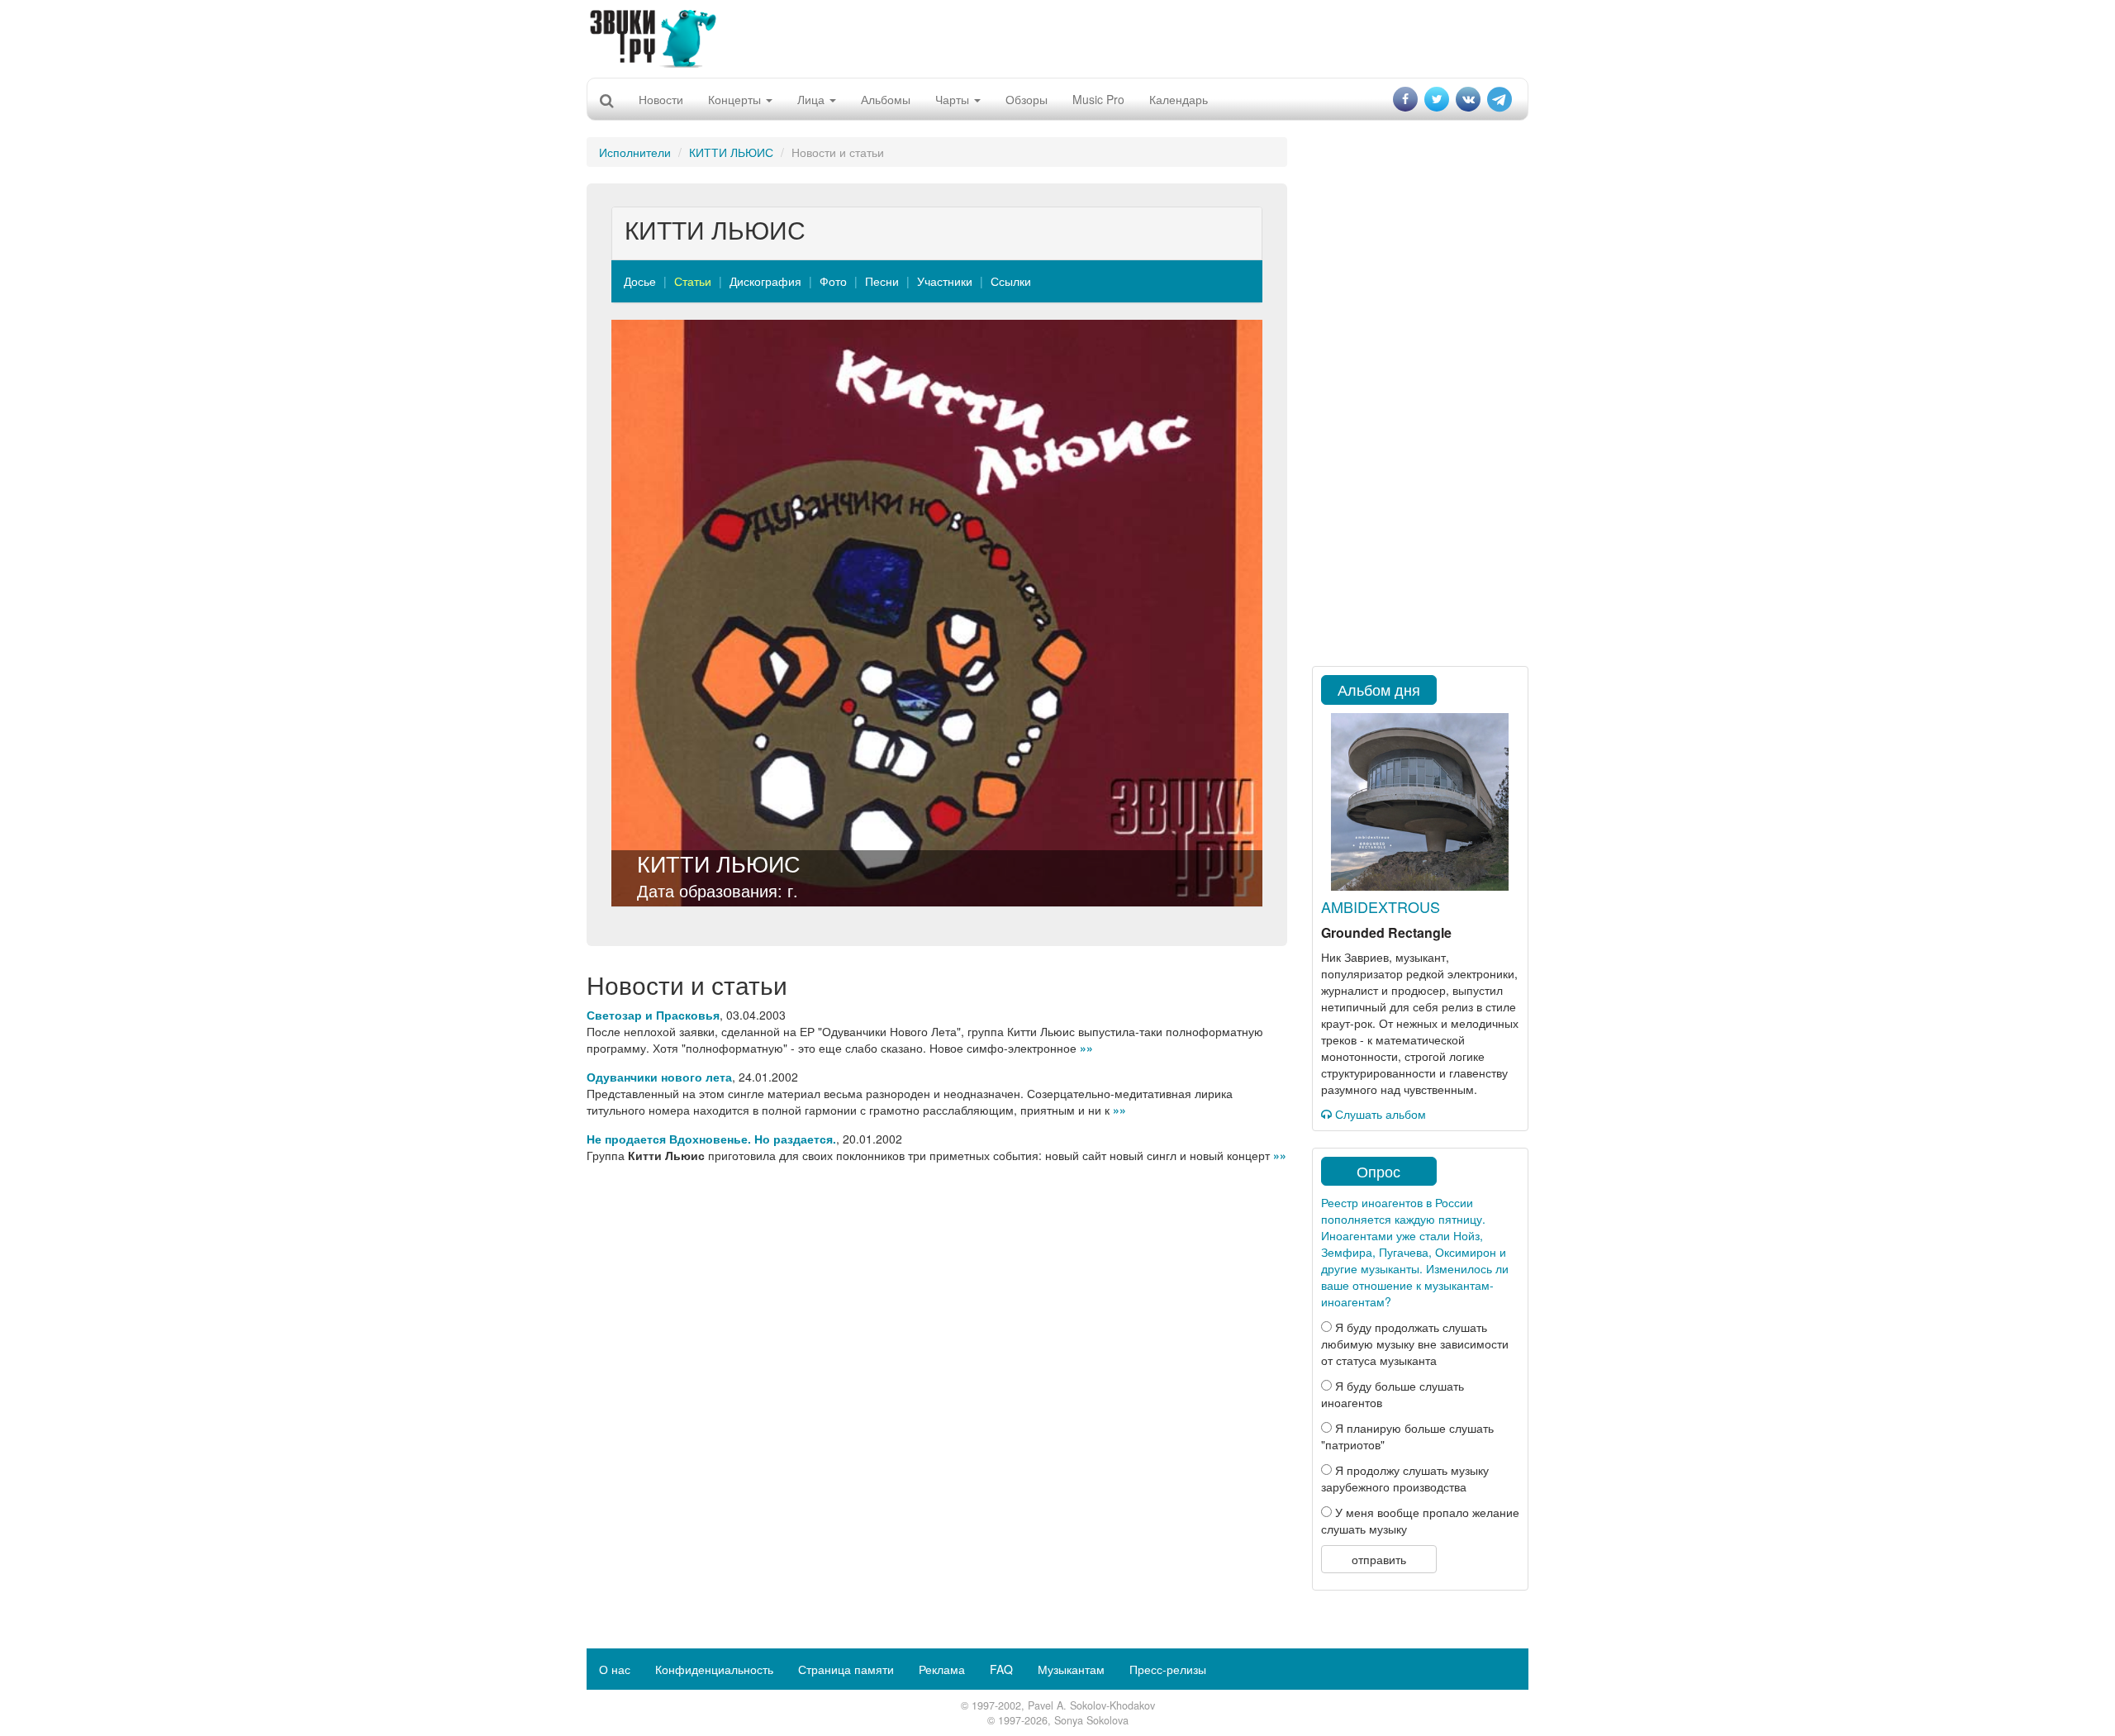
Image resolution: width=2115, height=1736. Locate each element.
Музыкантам (1071, 1669)
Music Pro (1098, 99)
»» (1086, 1048)
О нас (615, 1669)
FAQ (1001, 1669)
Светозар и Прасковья (653, 1015)
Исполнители (635, 152)
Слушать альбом (1379, 1114)
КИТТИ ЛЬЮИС (731, 152)
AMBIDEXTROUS (1381, 906)
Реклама (942, 1669)
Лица (813, 99)
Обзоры (1027, 99)
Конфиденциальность (714, 1669)
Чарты (954, 99)
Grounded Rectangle (1386, 932)
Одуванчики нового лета (659, 1077)
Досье (640, 281)
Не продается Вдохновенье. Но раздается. (711, 1139)
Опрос (1378, 1171)
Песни (882, 281)
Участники (945, 281)
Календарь (1179, 99)
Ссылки (1011, 281)
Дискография (765, 281)
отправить (1379, 1559)
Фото (833, 281)
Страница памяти (846, 1669)
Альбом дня (1379, 689)
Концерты (736, 99)
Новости (661, 99)
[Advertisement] (1057, 37)
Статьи (693, 281)
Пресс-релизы (1168, 1669)
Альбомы (886, 99)
